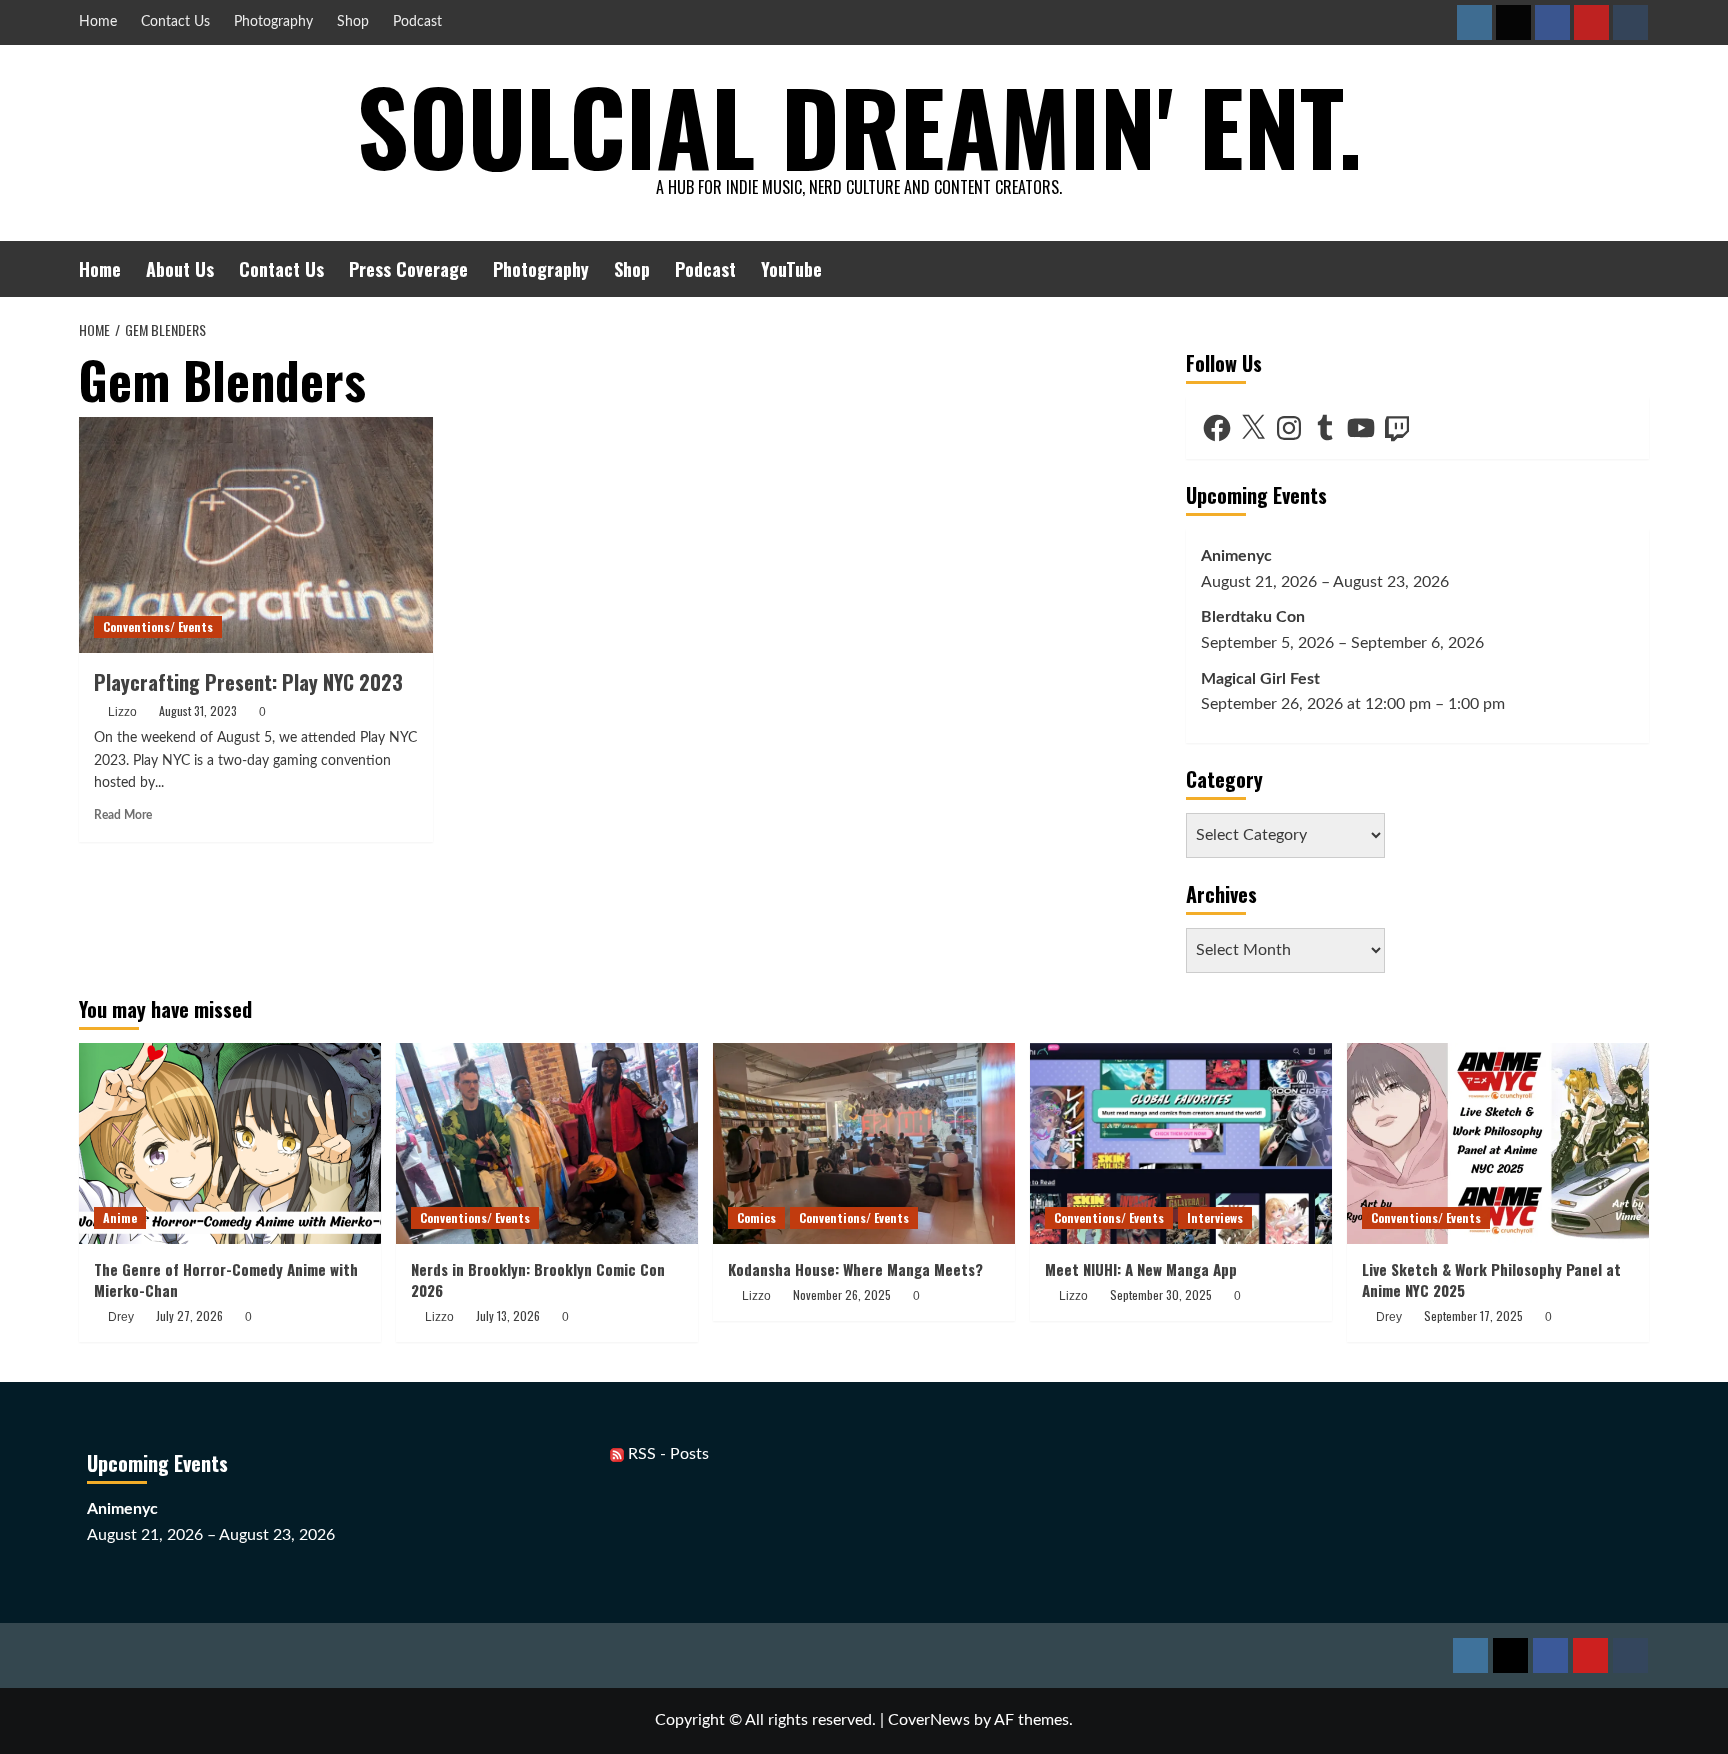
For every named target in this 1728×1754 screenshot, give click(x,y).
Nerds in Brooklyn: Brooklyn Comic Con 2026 (538, 1279)
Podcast (417, 22)
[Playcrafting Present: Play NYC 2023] (256, 535)
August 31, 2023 (198, 710)
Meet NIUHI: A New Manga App (1141, 1269)
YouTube (791, 269)
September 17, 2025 (1473, 1315)
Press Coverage (408, 269)
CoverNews (929, 1720)
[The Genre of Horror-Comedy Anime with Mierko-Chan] (230, 1143)
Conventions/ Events (158, 626)
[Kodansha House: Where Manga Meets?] (864, 1143)
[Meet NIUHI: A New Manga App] (1181, 1143)
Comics (756, 1217)
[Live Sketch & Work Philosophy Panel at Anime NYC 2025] (1498, 1143)
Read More (123, 815)
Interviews (1215, 1217)
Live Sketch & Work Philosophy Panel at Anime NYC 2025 (1491, 1279)
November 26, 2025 (842, 1294)
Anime (120, 1217)
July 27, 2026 (189, 1315)
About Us (180, 269)
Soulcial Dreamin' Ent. (859, 125)
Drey (121, 1317)
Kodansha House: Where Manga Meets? (855, 1269)
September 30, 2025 (1161, 1294)
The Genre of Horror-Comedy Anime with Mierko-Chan (226, 1279)
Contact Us (175, 22)
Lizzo (122, 712)
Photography (273, 22)
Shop (353, 22)
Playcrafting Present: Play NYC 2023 (248, 682)
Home (98, 22)
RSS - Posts (666, 1454)
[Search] (1636, 268)
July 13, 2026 (508, 1315)
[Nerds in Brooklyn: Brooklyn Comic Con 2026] (547, 1143)
